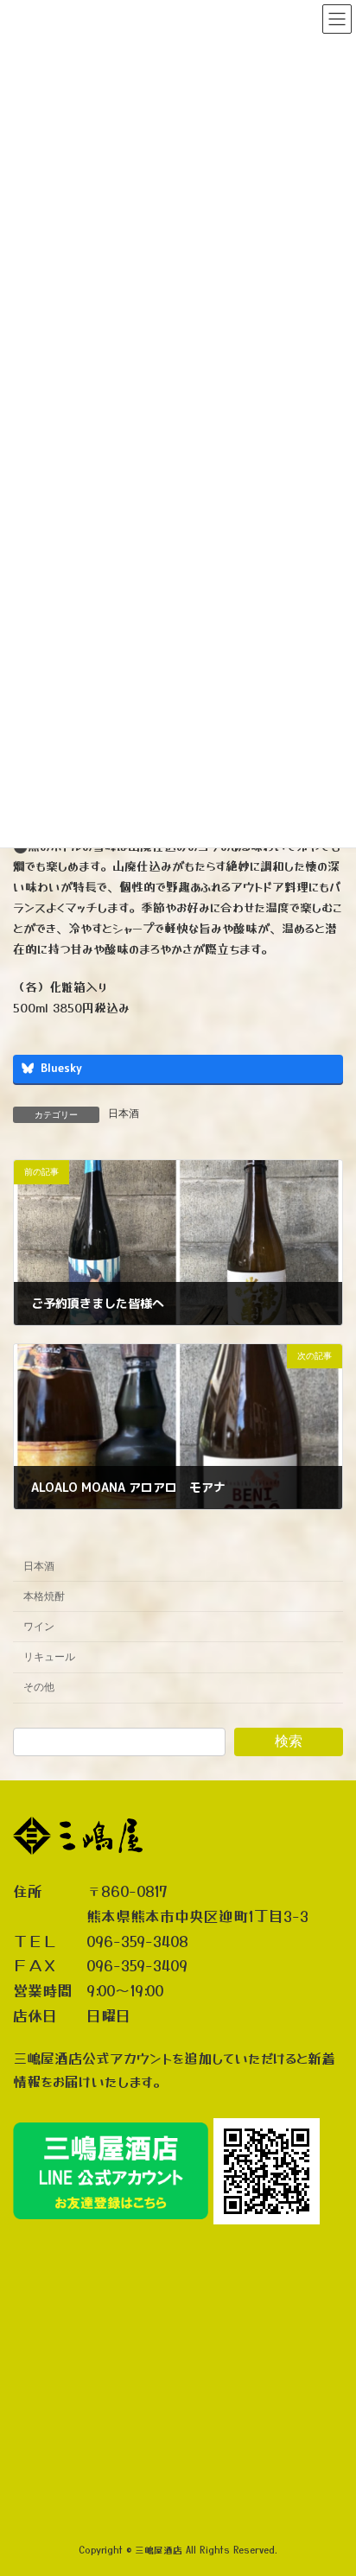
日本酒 (124, 1114)
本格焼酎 (44, 1596)
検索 (289, 1741)
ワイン (39, 1627)
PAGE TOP (331, 2480)
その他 (39, 1687)
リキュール (49, 1657)
